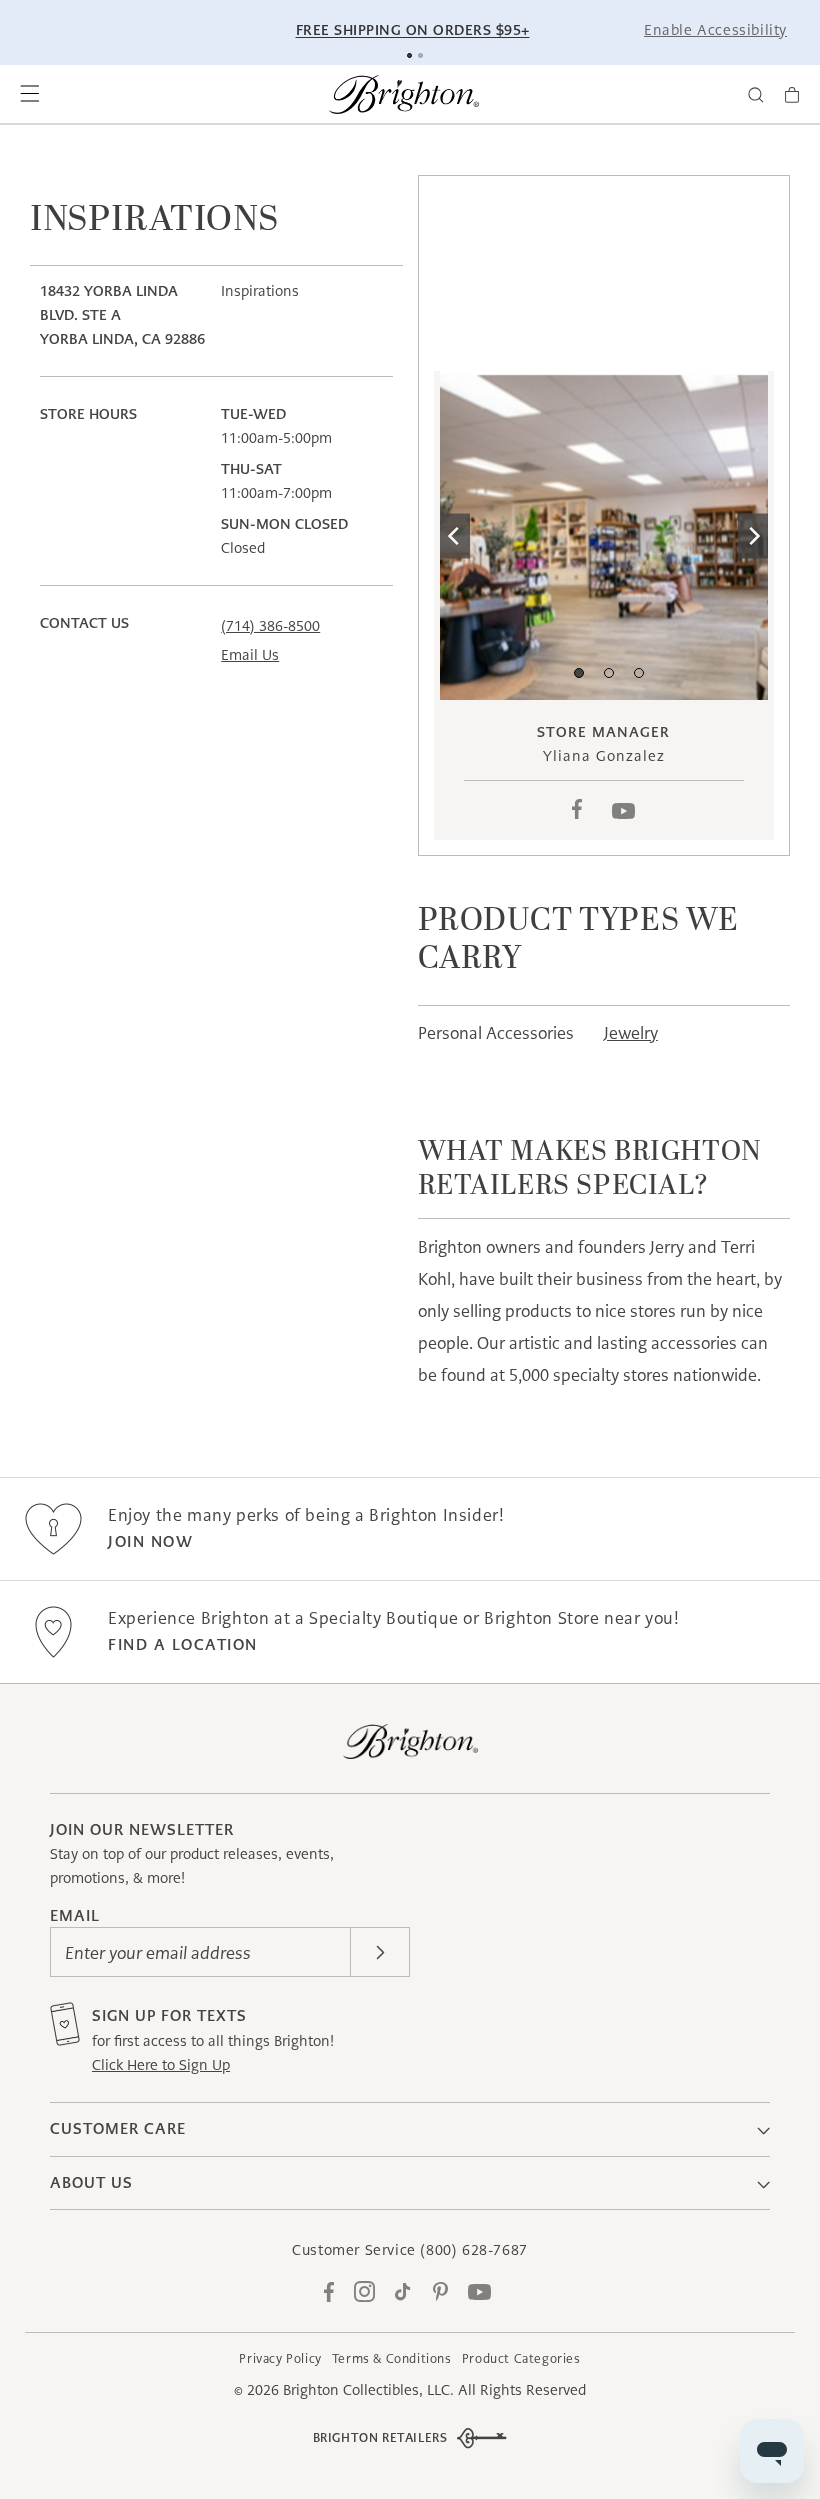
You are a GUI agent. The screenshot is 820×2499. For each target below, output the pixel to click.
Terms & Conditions (392, 2358)
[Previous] (455, 535)
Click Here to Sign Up (161, 2065)
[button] (30, 95)
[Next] (753, 535)
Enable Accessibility (715, 30)
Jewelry (631, 1033)
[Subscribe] (380, 1952)
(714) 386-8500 (270, 626)
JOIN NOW (150, 1541)
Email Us (250, 655)
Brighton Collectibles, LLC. (368, 2390)
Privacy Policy (280, 2358)
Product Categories (521, 2358)
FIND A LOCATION (183, 1644)
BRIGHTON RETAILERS (380, 2437)
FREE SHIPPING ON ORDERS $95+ (413, 30)
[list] (604, 535)
